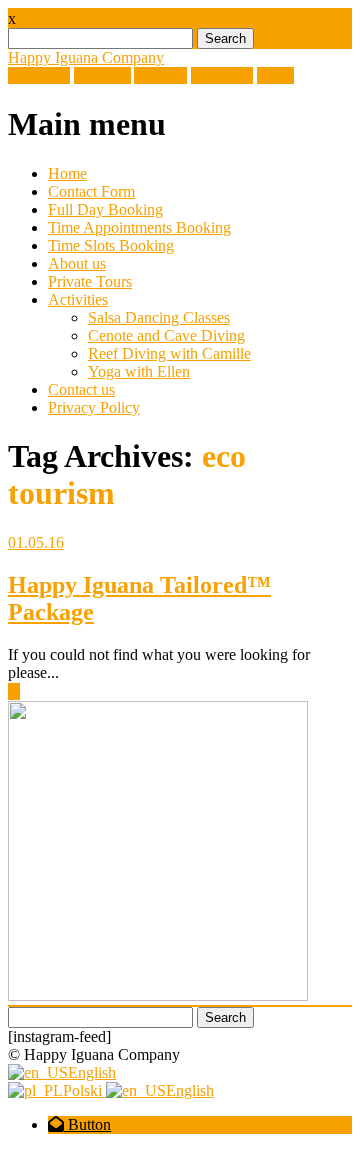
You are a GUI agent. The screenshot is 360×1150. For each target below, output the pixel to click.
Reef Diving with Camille (169, 353)
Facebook (39, 75)
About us (77, 263)
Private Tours (90, 281)
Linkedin (102, 75)
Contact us (81, 389)
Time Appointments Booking (139, 227)
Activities (78, 299)
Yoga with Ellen (139, 371)
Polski (84, 1090)
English (92, 1072)
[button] (79, 1124)
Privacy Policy (94, 407)
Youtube (160, 75)
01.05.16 (36, 542)
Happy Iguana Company (86, 57)
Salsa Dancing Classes (159, 317)
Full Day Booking (105, 209)
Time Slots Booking (111, 245)
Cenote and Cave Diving (166, 335)
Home (67, 173)
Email (275, 75)
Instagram (222, 75)
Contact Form (91, 191)
